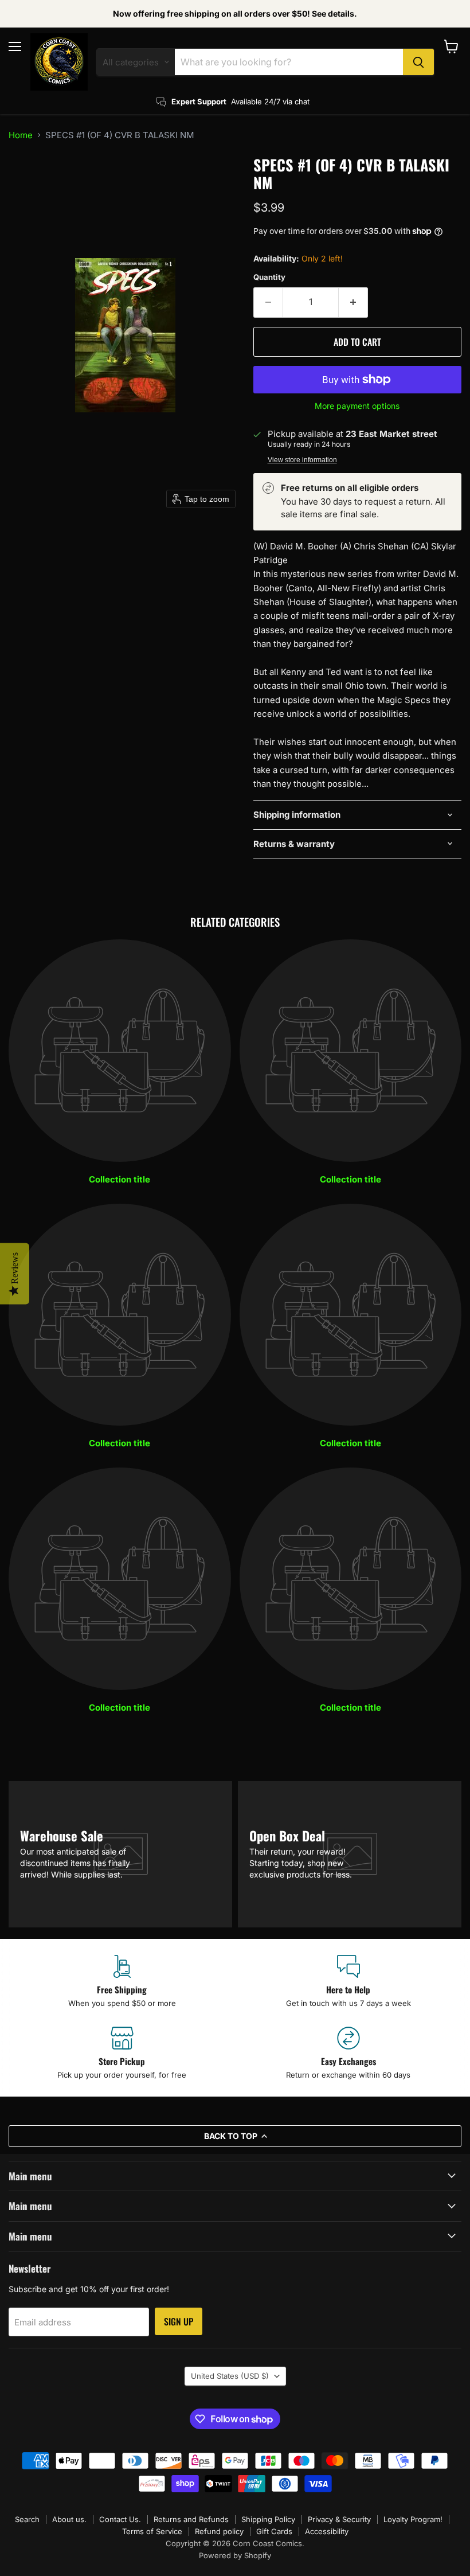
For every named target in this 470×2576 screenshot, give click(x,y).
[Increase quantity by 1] (353, 302)
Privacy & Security (339, 2519)
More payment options (357, 406)
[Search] (418, 62)
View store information (302, 460)
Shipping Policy (268, 2519)
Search (27, 2519)
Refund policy (219, 2531)
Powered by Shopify (235, 2555)
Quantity (269, 277)
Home (21, 135)
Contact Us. (120, 2519)
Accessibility (327, 2531)
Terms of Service (152, 2531)
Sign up (179, 2321)
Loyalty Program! (413, 2519)
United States (230, 2376)
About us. (69, 2519)
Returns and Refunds (191, 2519)
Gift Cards (274, 2531)
